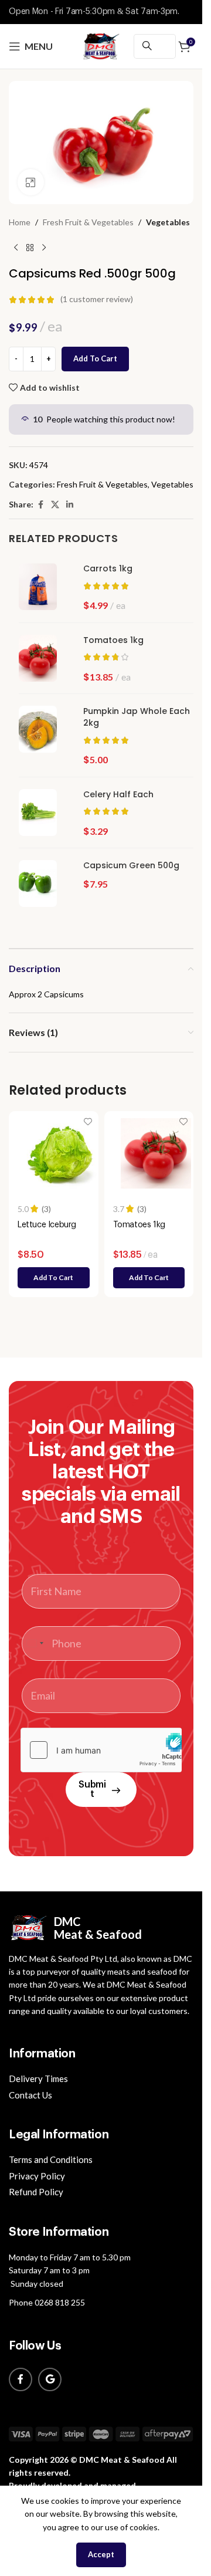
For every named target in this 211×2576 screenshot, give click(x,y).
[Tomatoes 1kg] (42, 658)
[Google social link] (50, 2379)
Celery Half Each (118, 795)
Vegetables (168, 222)
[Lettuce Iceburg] (61, 1153)
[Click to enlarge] (31, 182)
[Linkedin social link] (70, 505)
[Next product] (44, 248)
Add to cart (95, 358)
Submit (92, 1789)
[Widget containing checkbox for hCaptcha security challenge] (101, 1750)
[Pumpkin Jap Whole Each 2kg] (42, 729)
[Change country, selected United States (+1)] (35, 1644)
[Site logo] (101, 45)
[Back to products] (30, 248)
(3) (46, 1209)
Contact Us (30, 2095)
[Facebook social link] (40, 505)
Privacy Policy (37, 2176)
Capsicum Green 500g (131, 866)
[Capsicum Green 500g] (42, 884)
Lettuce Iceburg (47, 1225)
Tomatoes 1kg (113, 640)
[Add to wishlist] (88, 1121)
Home (20, 222)
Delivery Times (38, 2079)
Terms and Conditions (51, 2159)
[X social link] (55, 505)
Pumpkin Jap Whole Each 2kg (137, 717)
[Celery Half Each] (42, 813)
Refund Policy (36, 2192)
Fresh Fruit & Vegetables (88, 222)
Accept (101, 2554)
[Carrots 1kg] (42, 587)
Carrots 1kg (108, 569)
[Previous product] (16, 248)
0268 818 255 (60, 2302)
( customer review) (97, 299)
